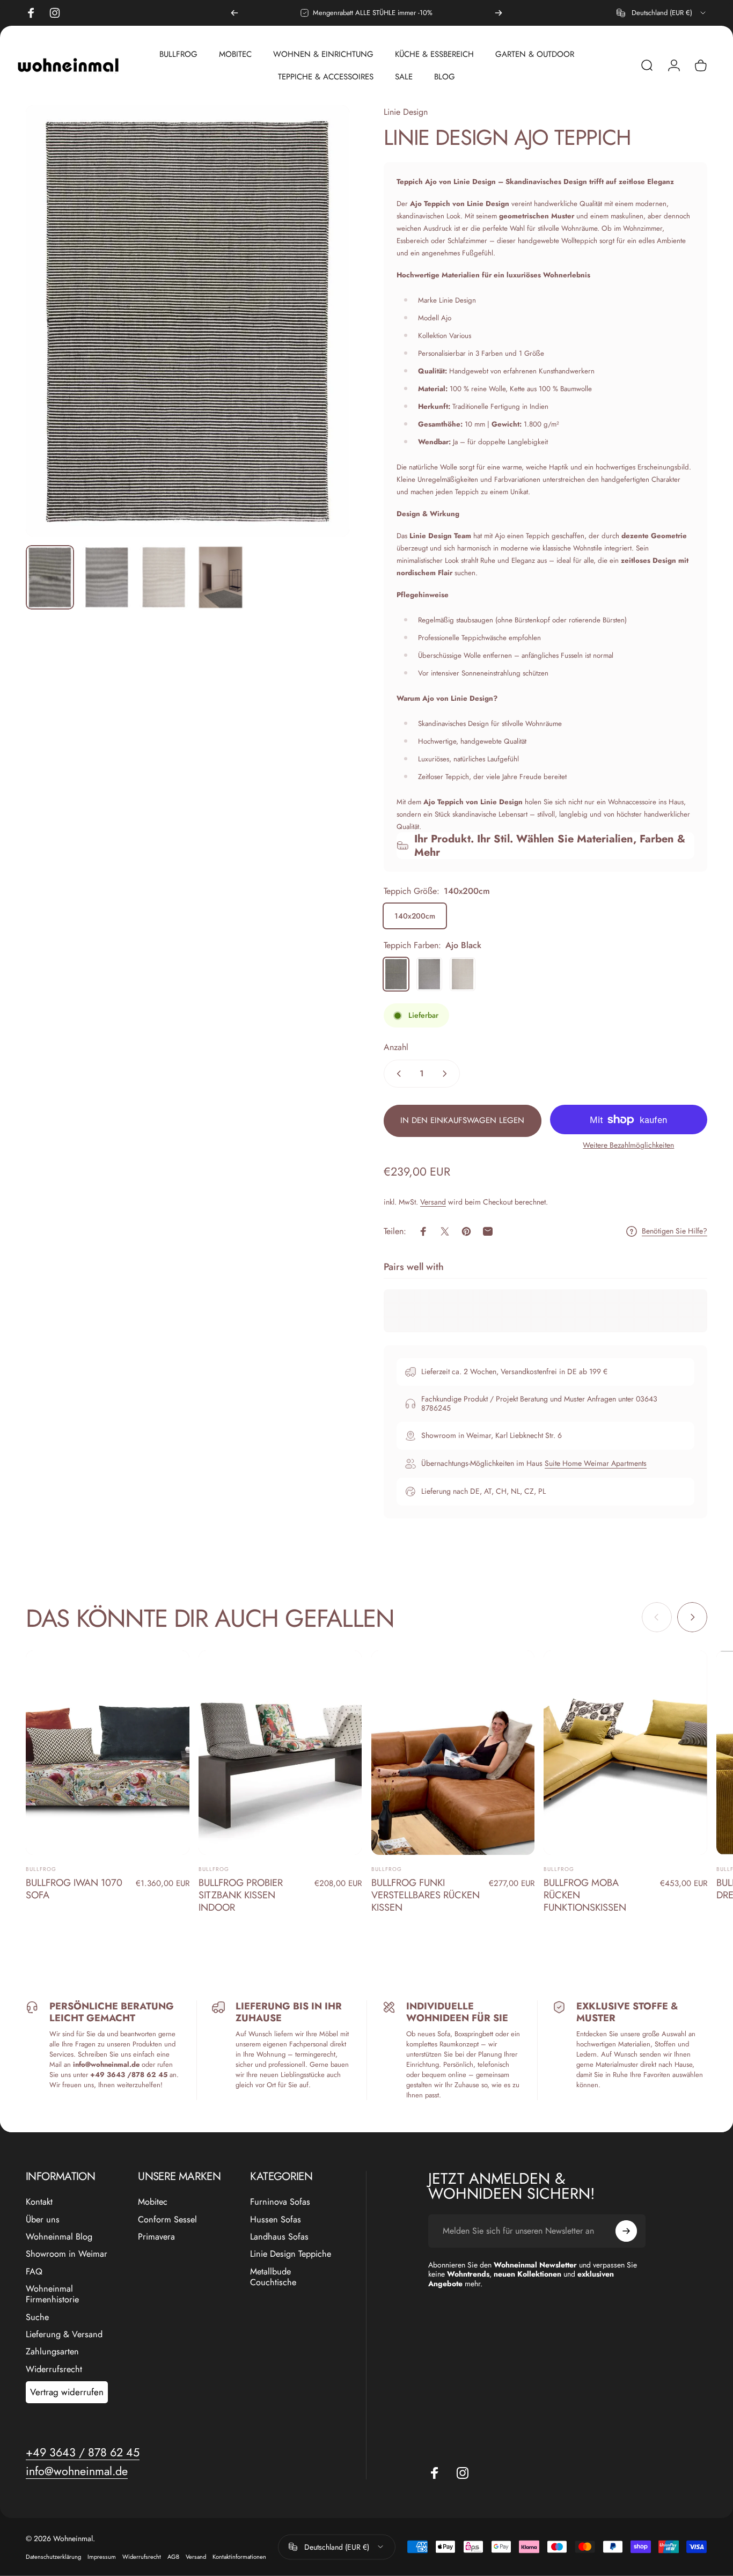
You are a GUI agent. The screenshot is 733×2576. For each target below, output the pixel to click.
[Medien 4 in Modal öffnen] (188, 321)
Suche (37, 2317)
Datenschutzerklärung (53, 2557)
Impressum (102, 2557)
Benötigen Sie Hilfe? (675, 1231)
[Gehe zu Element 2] (164, 577)
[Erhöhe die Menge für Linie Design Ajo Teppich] (447, 1074)
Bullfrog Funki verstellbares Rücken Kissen (426, 1895)
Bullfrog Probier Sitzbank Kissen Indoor (241, 1895)
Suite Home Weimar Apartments (596, 1463)
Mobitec (153, 2202)
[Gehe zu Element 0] (50, 577)
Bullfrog (41, 1869)
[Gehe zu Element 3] (221, 577)
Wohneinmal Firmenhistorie (52, 2295)
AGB (173, 2557)
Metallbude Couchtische (273, 2277)
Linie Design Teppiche (291, 2254)
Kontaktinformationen (239, 2557)
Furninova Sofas (280, 2202)
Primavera (156, 2237)
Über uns (43, 2220)
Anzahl (396, 1047)
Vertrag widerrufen (67, 2392)
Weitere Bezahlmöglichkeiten (628, 1146)
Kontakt (39, 2202)
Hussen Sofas (276, 2220)
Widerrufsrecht (54, 2369)
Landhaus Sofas (279, 2237)
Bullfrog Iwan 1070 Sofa (74, 1889)
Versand (433, 1202)
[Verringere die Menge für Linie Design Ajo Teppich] (397, 1074)
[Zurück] (234, 13)
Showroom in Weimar (67, 2254)
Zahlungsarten (52, 2352)
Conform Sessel (167, 2220)
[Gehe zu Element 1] (107, 577)
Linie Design (406, 112)
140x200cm (415, 916)
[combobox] (662, 13)
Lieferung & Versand (64, 2335)
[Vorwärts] (499, 13)
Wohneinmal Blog (59, 2237)
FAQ (34, 2272)
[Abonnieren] (626, 2231)
